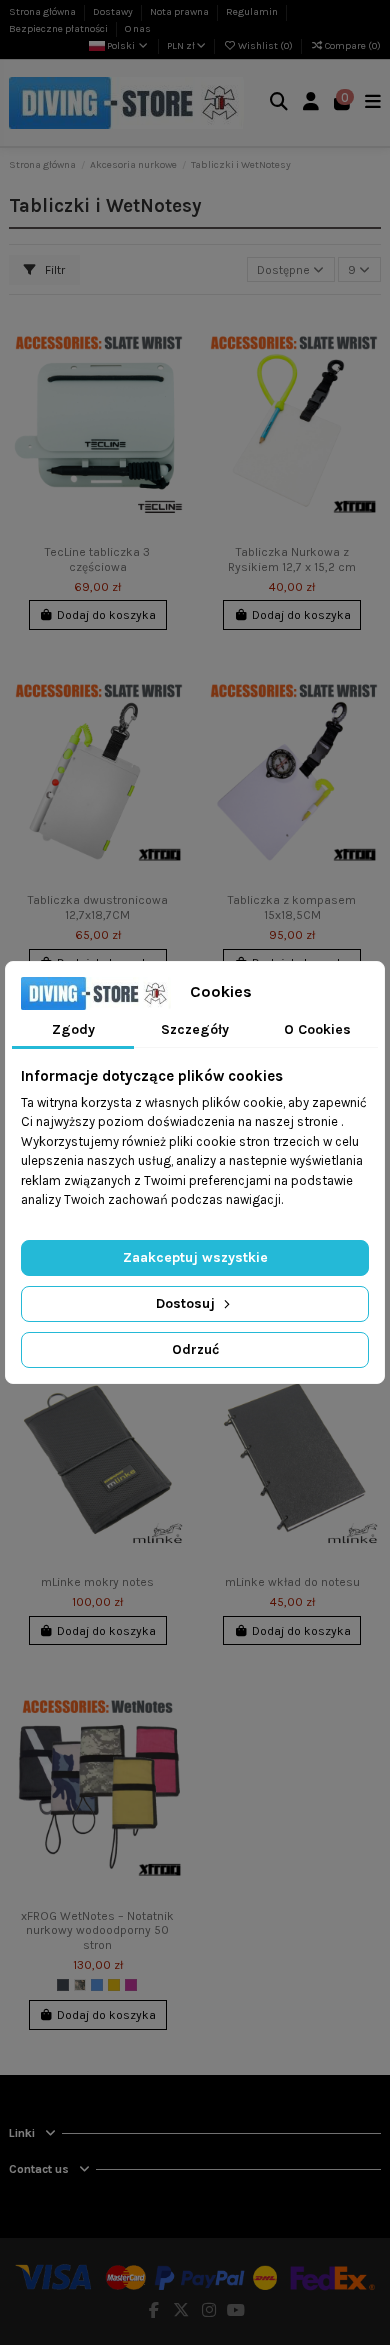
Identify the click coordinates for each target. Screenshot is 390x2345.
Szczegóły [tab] (195, 1029)
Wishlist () (265, 46)
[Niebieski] (97, 1985)
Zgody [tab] (73, 1029)
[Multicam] (80, 1985)
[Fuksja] (131, 1985)
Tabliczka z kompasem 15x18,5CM (292, 907)
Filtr (53, 270)
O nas (138, 29)
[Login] (311, 103)
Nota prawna (180, 12)
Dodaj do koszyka (106, 615)
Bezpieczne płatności (59, 29)
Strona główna (43, 12)
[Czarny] (63, 1985)
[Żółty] (114, 1985)
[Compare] (171, 368)
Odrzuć (195, 1349)
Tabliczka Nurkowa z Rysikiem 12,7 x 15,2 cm (292, 559)
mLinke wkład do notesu (292, 1582)
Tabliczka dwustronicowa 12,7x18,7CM (98, 907)
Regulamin (253, 12)
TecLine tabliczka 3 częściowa (97, 559)
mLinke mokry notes (97, 1582)
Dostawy (114, 12)
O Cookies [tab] (317, 1029)
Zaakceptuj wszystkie (195, 1257)
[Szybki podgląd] (171, 401)
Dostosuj (187, 1303)
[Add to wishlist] (171, 335)
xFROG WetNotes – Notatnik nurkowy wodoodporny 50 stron (97, 1930)
